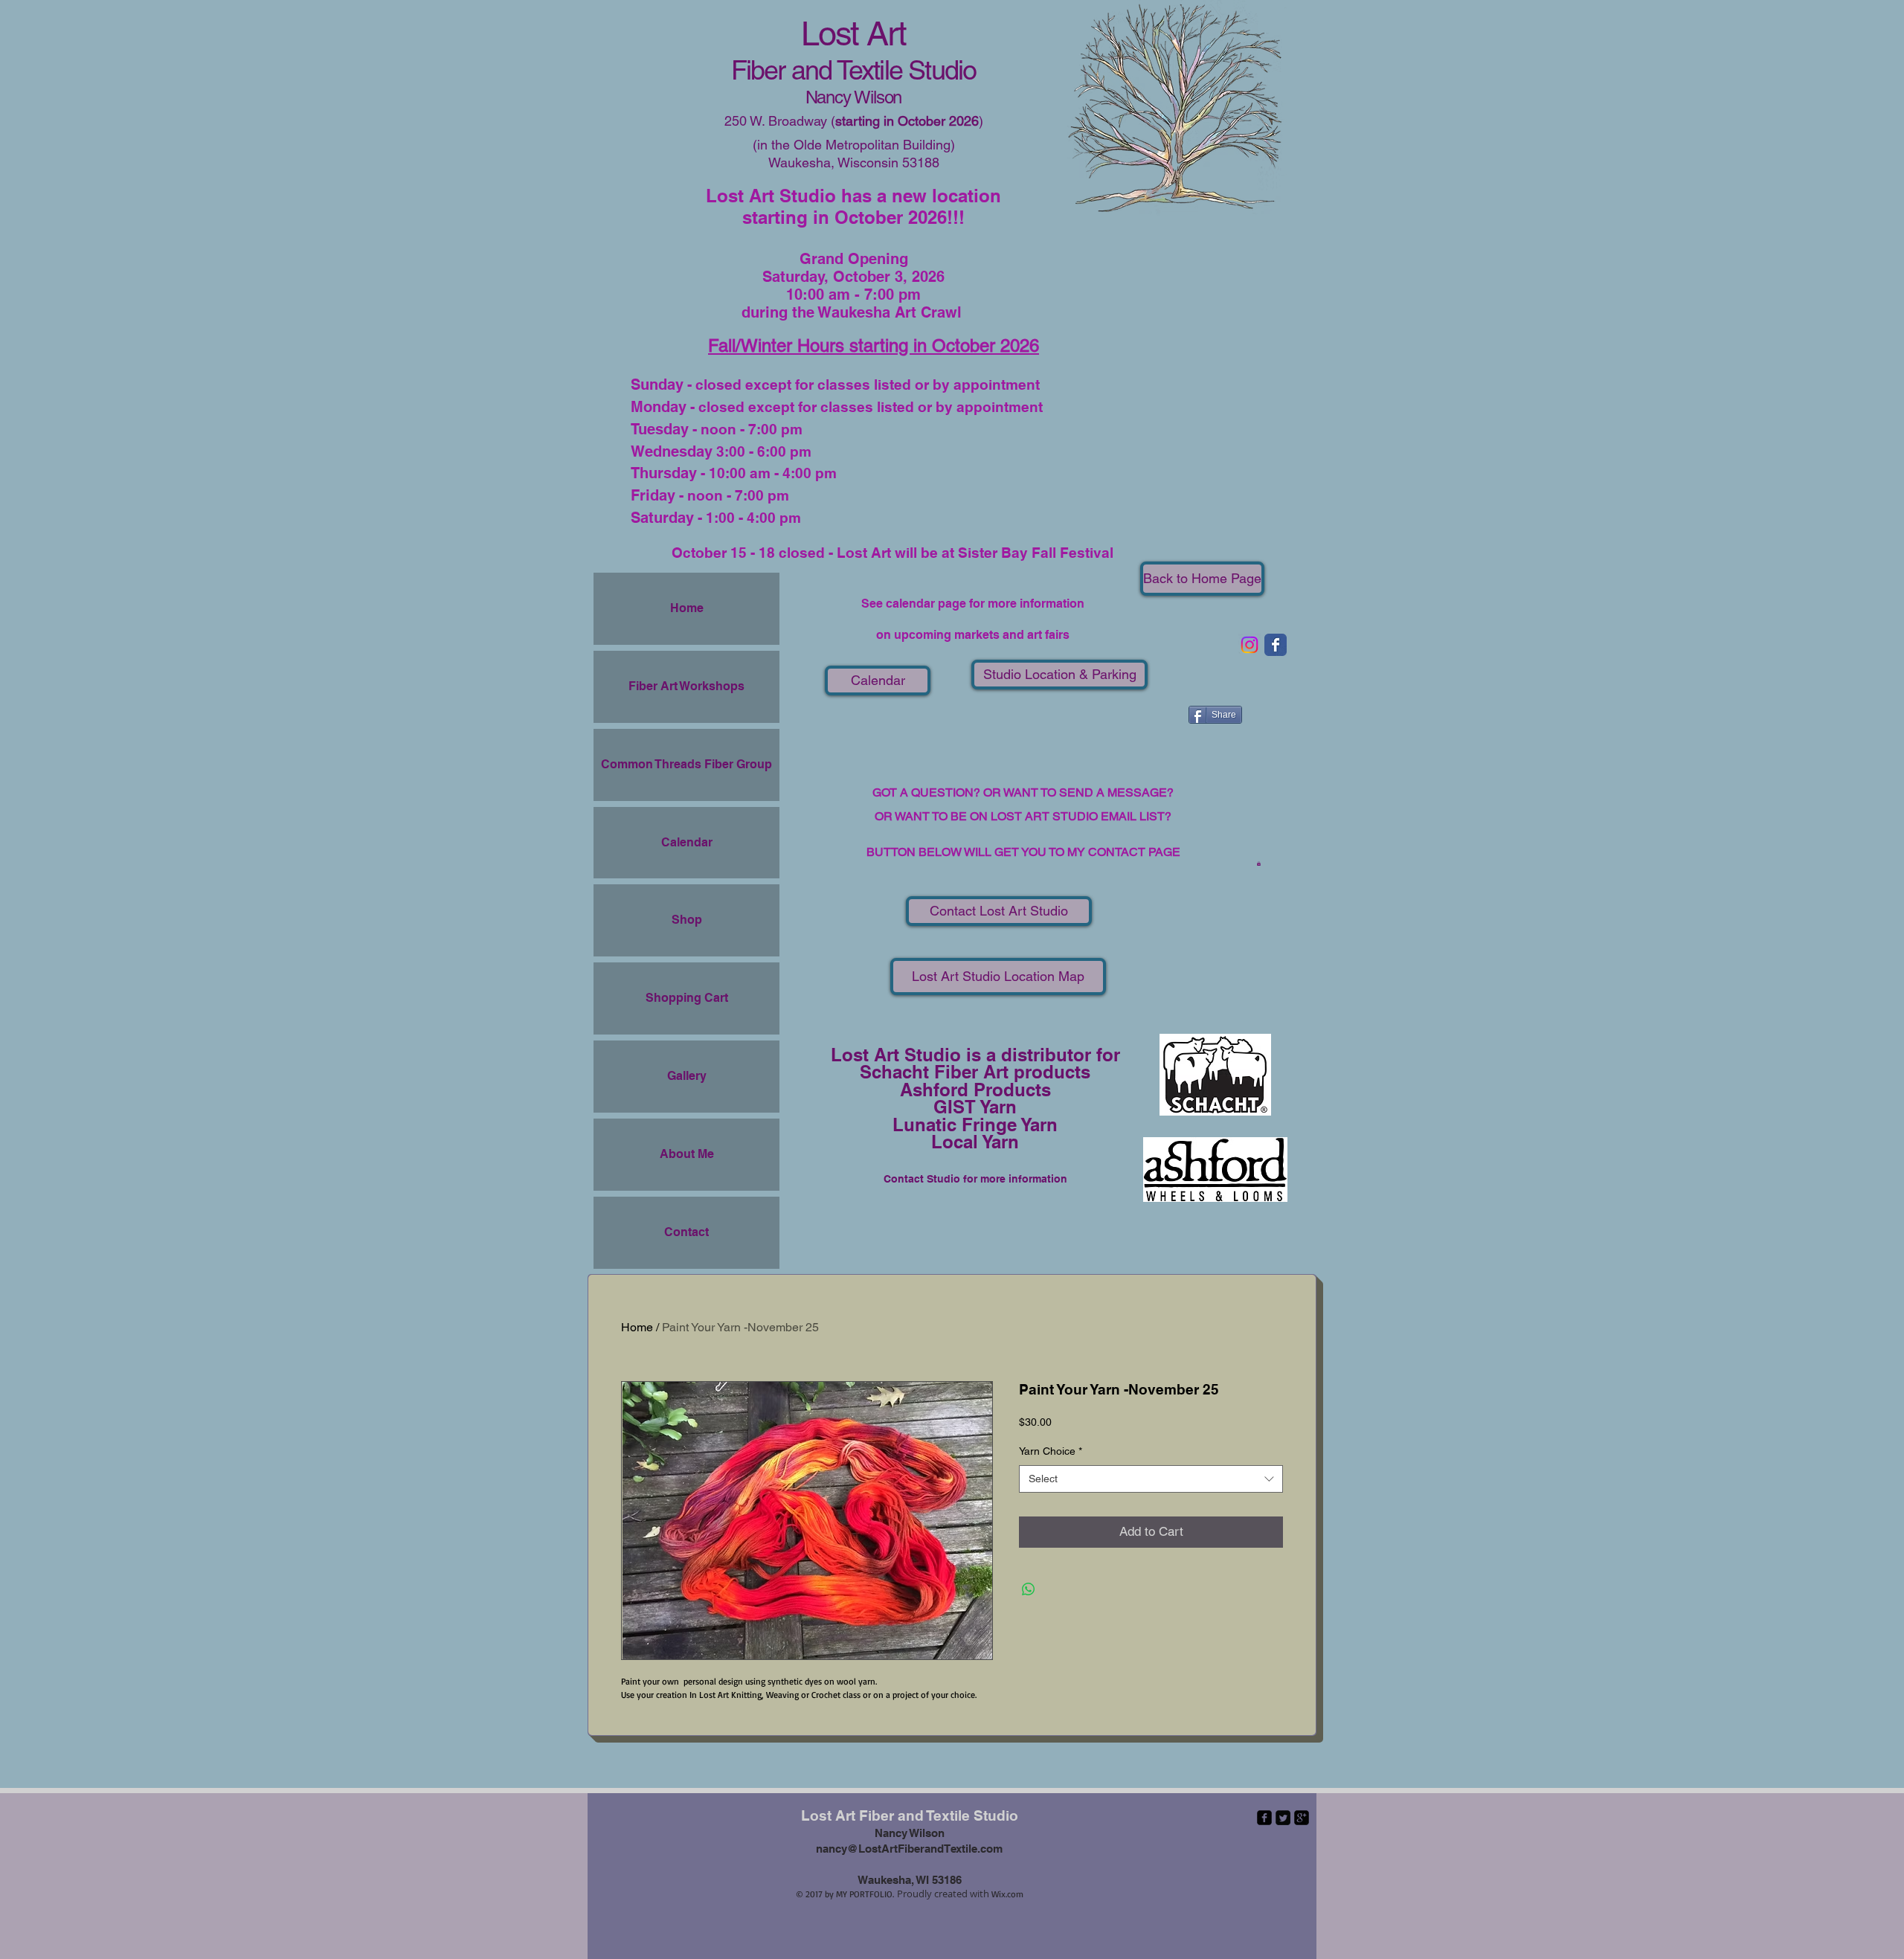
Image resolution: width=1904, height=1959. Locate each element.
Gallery (687, 1076)
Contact (686, 1232)
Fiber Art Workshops (686, 686)
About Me (687, 1154)
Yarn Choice (1051, 1451)
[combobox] (1151, 1479)
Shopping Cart (687, 998)
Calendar (687, 842)
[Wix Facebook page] (1276, 645)
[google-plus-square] (1302, 1818)
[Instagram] (1249, 645)
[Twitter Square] (1283, 1818)
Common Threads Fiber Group (686, 764)
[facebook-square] (1264, 1818)
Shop (687, 920)
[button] (1259, 863)
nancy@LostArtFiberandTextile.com (909, 1849)
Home (687, 608)
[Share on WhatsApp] (1029, 1589)
